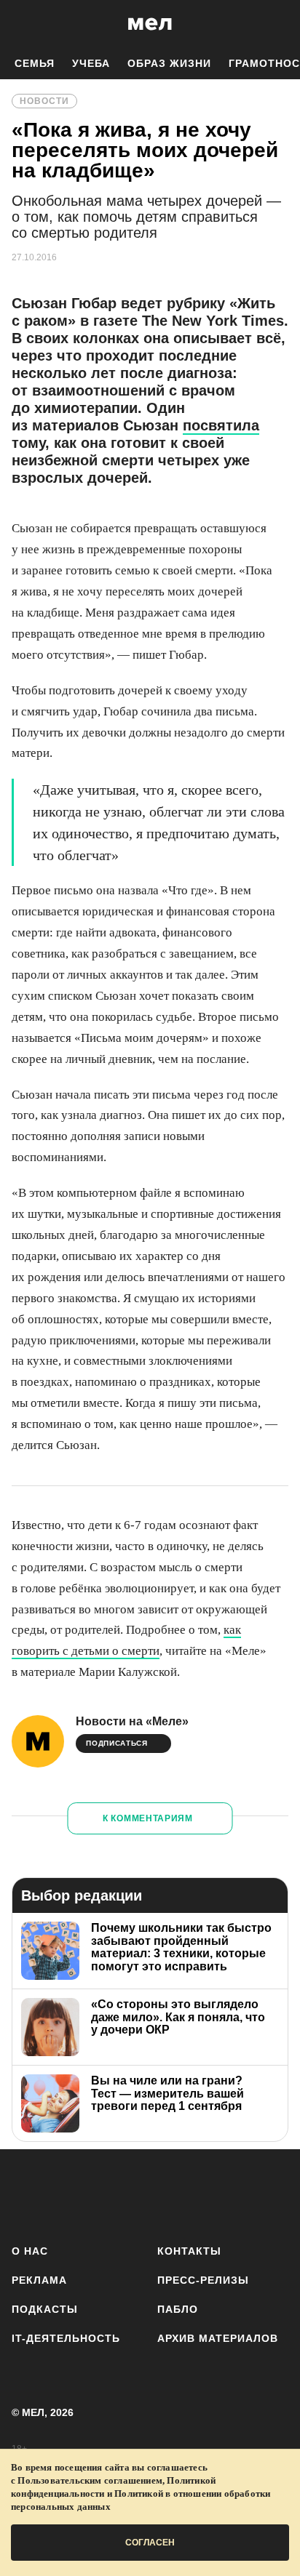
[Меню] (278, 24)
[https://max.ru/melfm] (273, 2194)
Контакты (189, 2251)
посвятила (221, 425)
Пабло (178, 2309)
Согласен (150, 2543)
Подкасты (45, 2309)
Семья (35, 63)
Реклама (39, 2280)
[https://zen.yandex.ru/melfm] (68, 2194)
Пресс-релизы (203, 2280)
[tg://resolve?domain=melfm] (27, 2194)
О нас (30, 2251)
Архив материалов (218, 2338)
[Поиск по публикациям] (22, 24)
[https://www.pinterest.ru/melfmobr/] (191, 2194)
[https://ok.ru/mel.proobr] (232, 2194)
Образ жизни (169, 63)
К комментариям (148, 1818)
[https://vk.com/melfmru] (109, 2194)
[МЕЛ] (150, 24)
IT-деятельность (66, 2338)
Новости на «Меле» (132, 1721)
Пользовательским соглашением (90, 2480)
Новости (44, 101)
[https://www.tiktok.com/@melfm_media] (150, 2194)
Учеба (91, 63)
